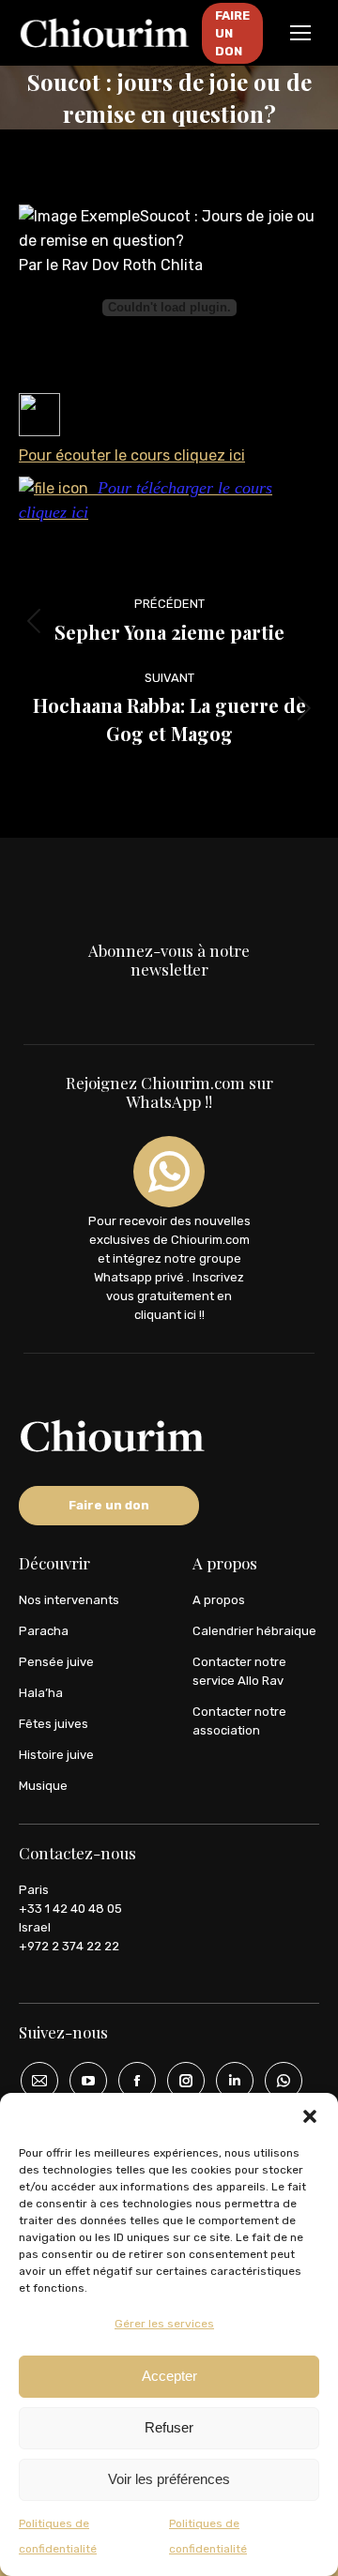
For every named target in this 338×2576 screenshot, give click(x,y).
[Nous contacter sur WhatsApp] (277, 2081)
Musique (43, 1786)
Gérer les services (164, 2324)
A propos (219, 1600)
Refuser (169, 2427)
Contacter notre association (239, 1721)
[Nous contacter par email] (33, 2081)
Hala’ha (41, 1693)
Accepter (169, 2376)
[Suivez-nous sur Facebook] (131, 2081)
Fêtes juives (54, 1724)
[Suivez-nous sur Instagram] (179, 2081)
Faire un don (109, 1505)
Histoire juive (56, 1755)
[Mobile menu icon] (300, 33)
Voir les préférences (169, 2479)
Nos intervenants (69, 1600)
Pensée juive (56, 1662)
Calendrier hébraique (254, 1631)
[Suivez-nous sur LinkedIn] (228, 2081)
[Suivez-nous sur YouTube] (82, 2081)
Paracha (44, 1631)
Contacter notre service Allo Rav (239, 1671)
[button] (310, 2116)
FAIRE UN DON (232, 33)
